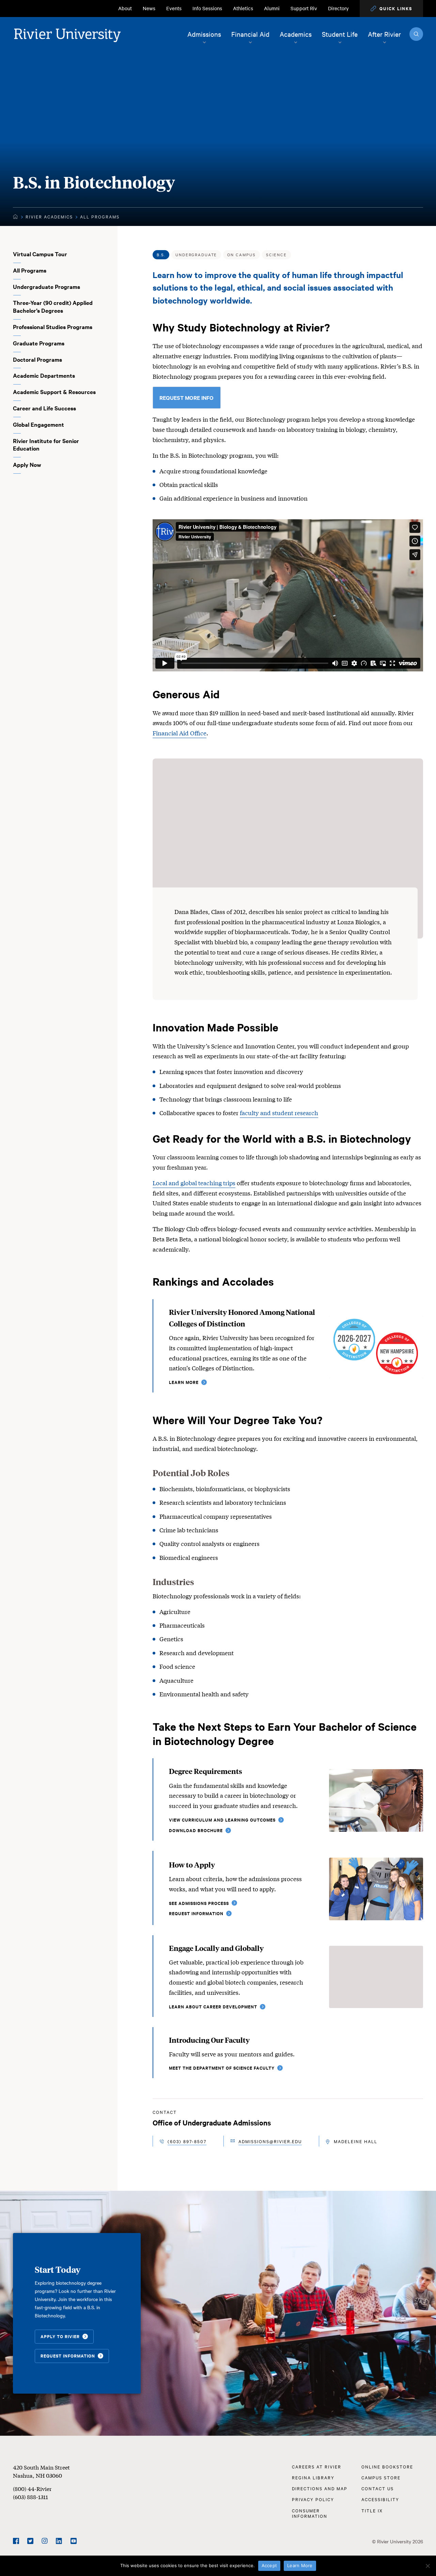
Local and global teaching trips (194, 1183)
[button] (391, 9)
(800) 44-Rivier (32, 2488)
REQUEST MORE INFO (186, 397)
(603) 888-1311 (30, 2497)
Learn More (300, 2565)
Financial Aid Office (180, 733)
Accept (269, 2565)
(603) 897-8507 (187, 2141)
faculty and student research (279, 1113)
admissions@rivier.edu (270, 2141)
